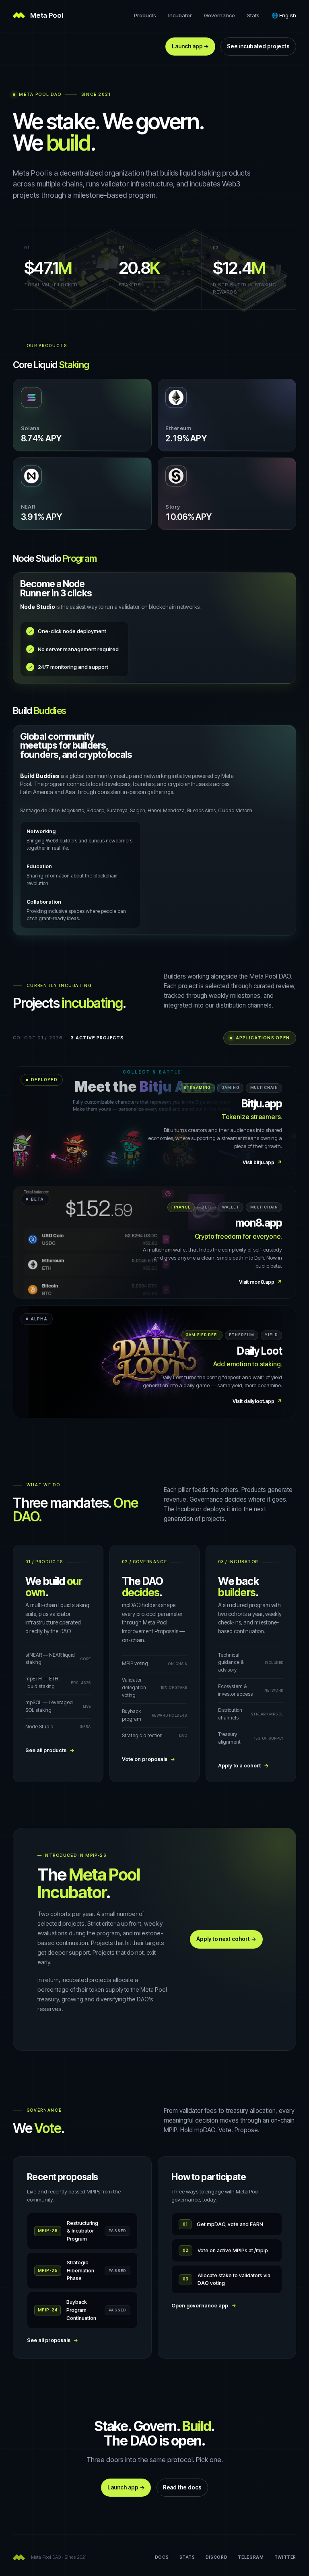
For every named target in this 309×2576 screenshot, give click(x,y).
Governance (219, 15)
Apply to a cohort (243, 1766)
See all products (50, 1750)
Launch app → (190, 46)
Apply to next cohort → (226, 1939)
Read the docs (182, 2487)
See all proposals (53, 2340)
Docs (162, 2557)
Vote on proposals (149, 1759)
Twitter (285, 2557)
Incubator (180, 15)
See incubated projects (258, 46)
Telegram (251, 2557)
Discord (216, 2557)
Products (145, 15)
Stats (253, 15)
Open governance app (204, 2306)
